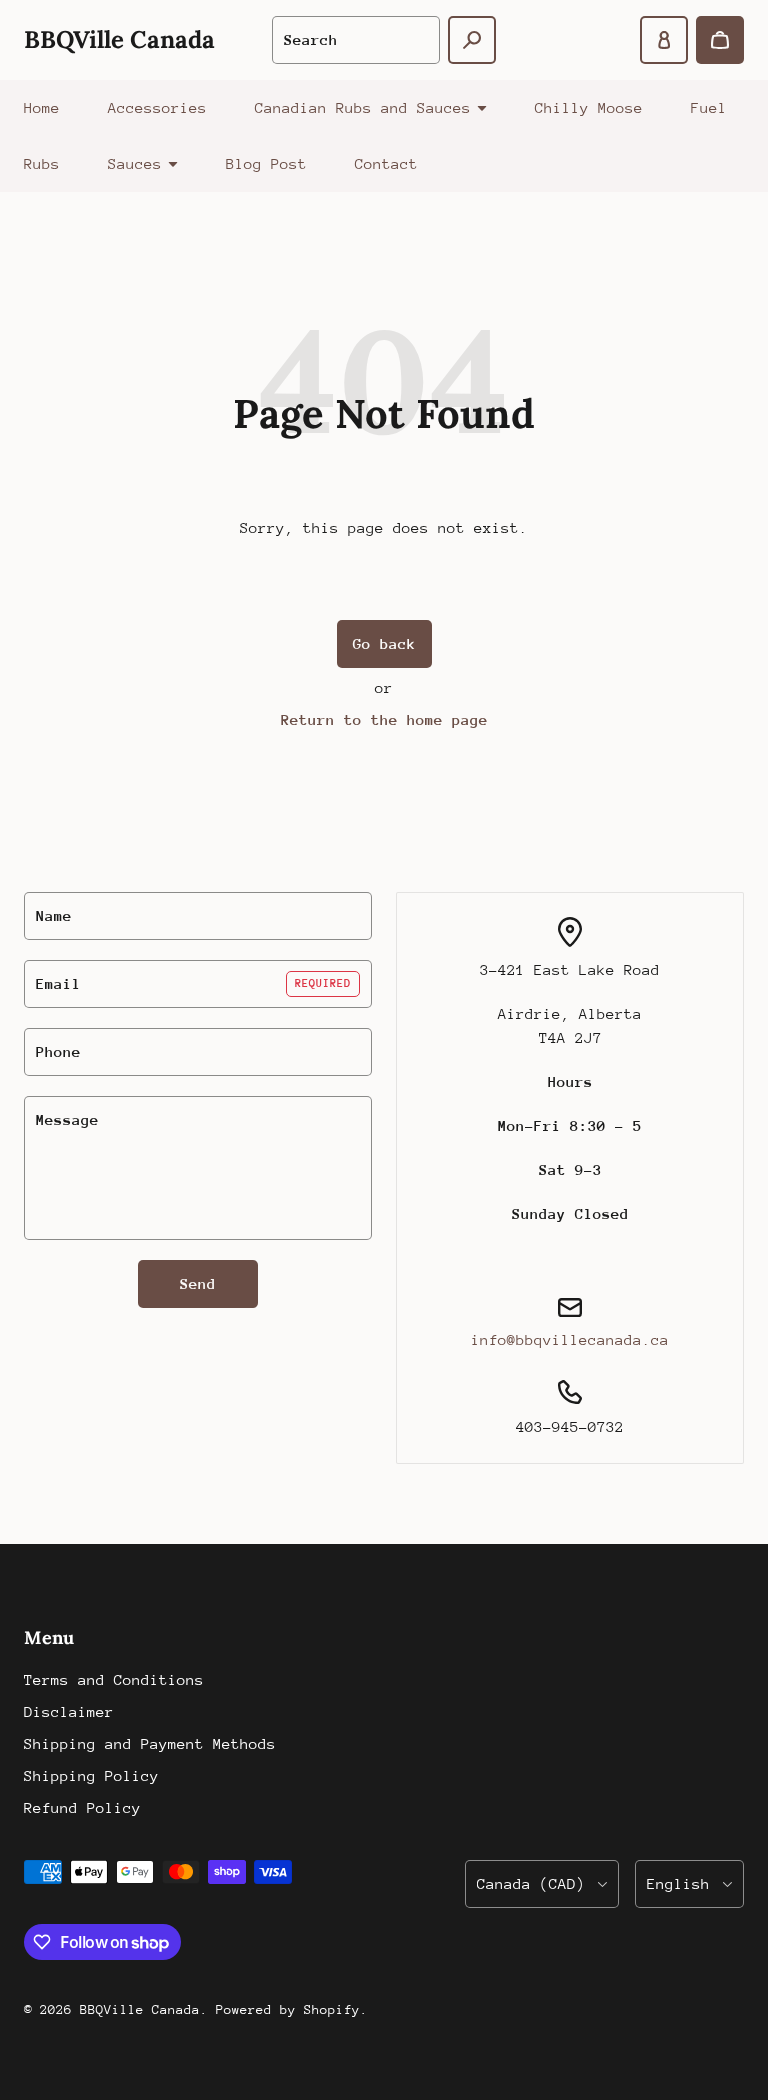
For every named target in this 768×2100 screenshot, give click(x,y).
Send (198, 1283)
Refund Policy (82, 1807)
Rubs (42, 163)
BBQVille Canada (140, 2009)
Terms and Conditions (114, 1679)
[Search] (472, 40)
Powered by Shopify (288, 2009)
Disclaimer (69, 1711)
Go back (384, 643)
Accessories (157, 107)
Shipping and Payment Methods (150, 1743)
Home (42, 107)
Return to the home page (384, 719)
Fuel (709, 107)
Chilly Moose (589, 107)
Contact (386, 163)
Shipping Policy (91, 1775)
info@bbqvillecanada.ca (570, 1339)
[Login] (664, 40)
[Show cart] (720, 40)
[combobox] (356, 40)
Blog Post (266, 163)
